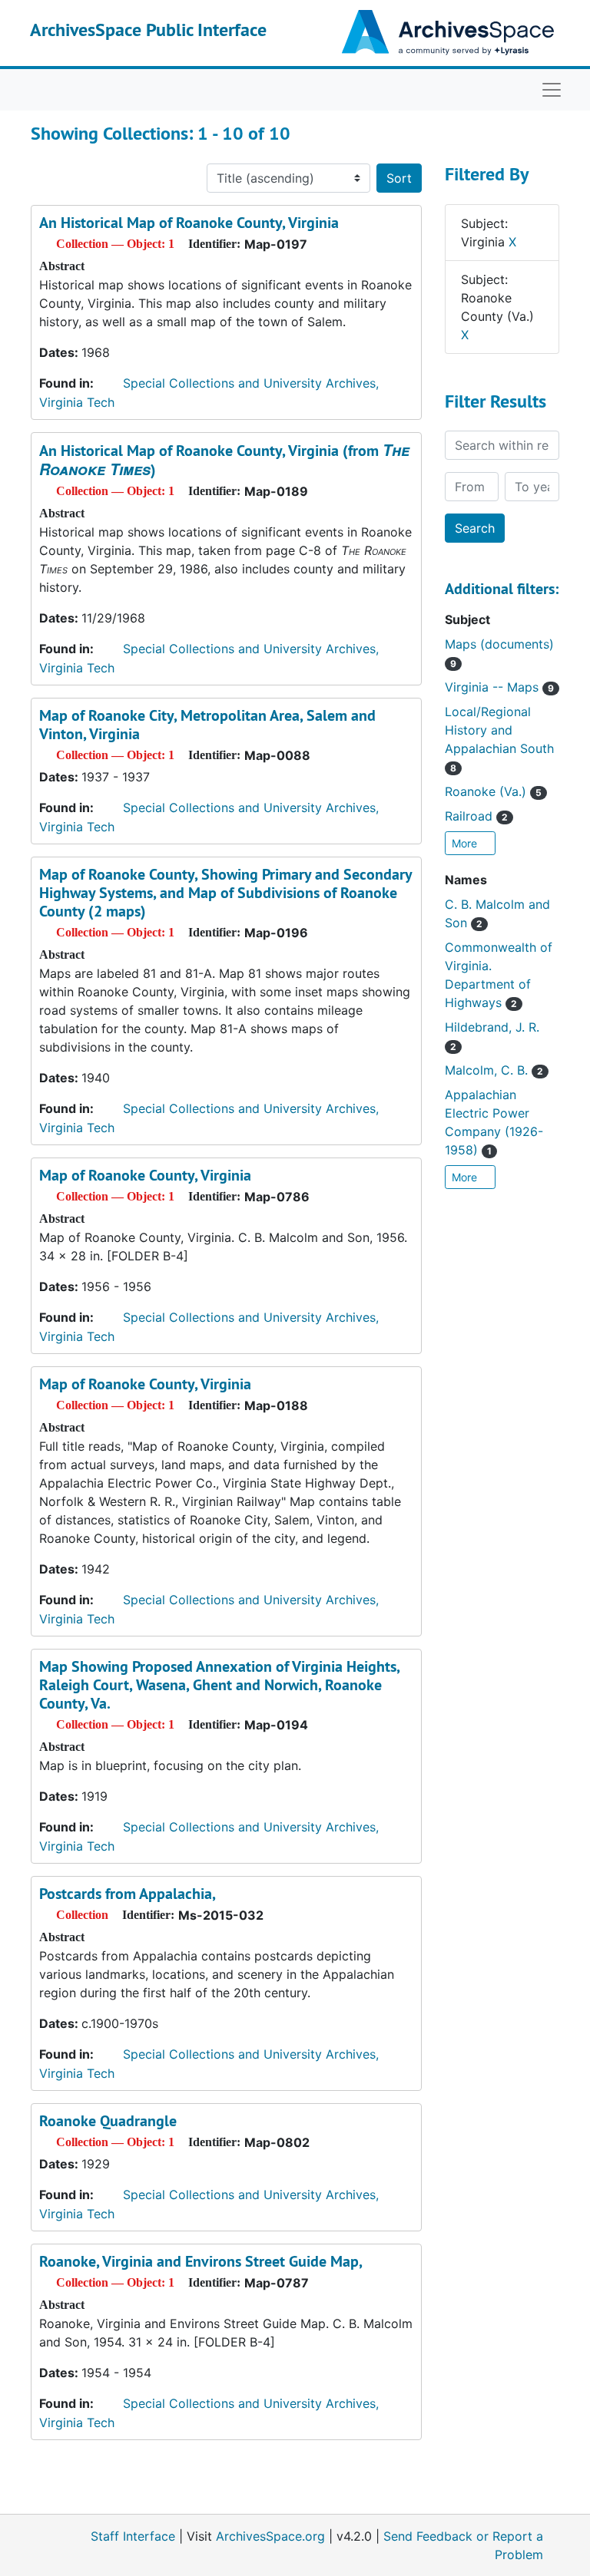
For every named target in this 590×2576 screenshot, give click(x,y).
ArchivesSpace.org (270, 2536)
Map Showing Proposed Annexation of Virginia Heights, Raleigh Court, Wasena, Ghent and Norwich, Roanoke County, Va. (219, 1685)
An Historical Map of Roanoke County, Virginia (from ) (224, 460)
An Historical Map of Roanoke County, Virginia (189, 223)
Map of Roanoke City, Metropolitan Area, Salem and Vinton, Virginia (207, 725)
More (466, 843)
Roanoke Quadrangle (108, 2121)
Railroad (476, 816)
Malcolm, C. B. (494, 1070)
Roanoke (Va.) (493, 791)
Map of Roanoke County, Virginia (145, 1175)
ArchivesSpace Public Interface (148, 30)
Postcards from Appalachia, (128, 1894)
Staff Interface (133, 2536)
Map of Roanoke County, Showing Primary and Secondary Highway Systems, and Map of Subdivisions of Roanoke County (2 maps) (225, 893)
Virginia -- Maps (499, 687)
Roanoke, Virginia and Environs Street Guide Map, (201, 2261)
